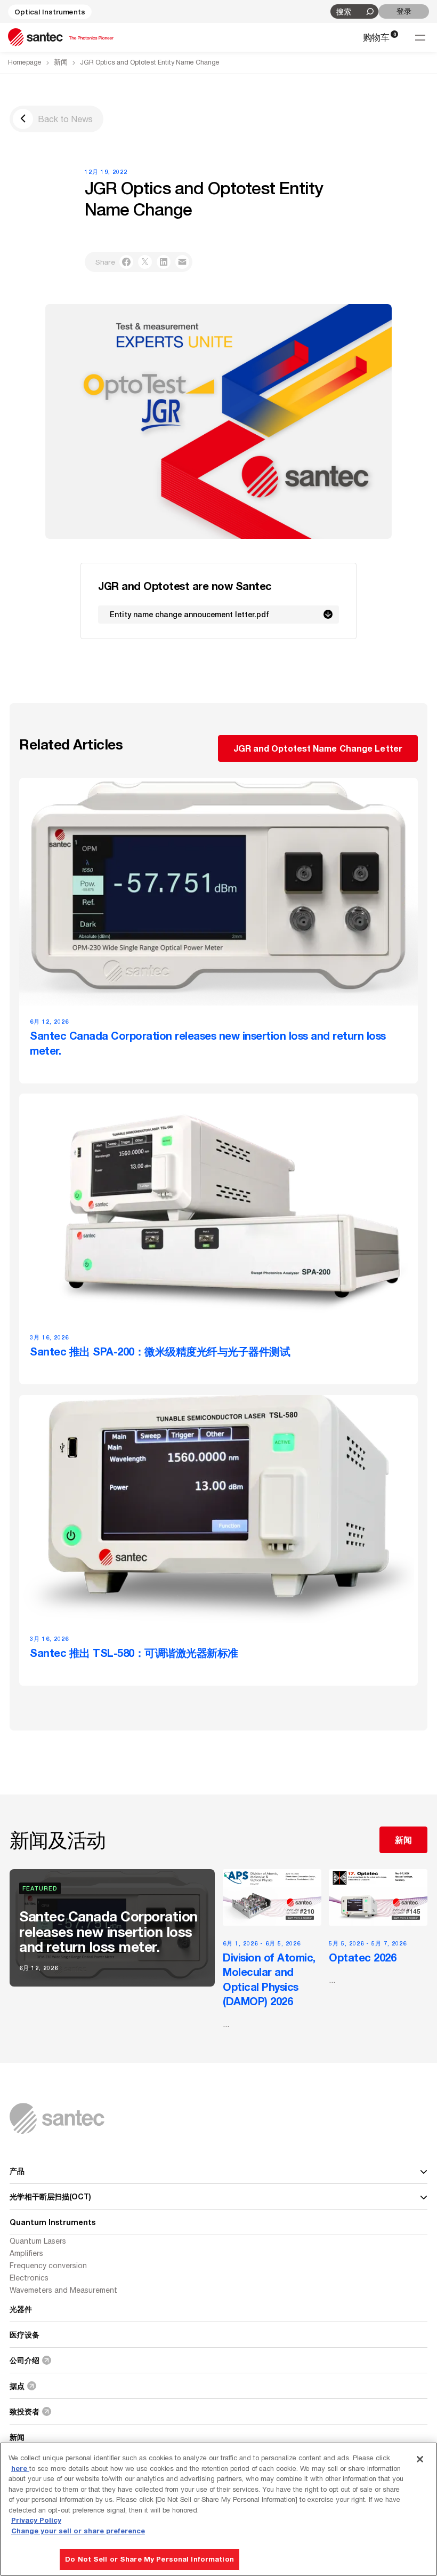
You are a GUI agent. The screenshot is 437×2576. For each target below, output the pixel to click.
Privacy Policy (36, 2520)
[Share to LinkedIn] (164, 262)
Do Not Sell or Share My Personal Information (149, 2559)
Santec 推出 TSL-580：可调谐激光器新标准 (134, 1653)
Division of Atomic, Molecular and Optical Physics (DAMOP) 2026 (269, 1979)
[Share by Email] (182, 262)
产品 (17, 2171)
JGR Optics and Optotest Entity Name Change (150, 62)
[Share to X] (145, 262)
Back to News (65, 119)
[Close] (420, 2459)
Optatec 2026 (362, 1957)
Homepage (25, 62)
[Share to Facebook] (126, 262)
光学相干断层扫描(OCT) (50, 2196)
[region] (218, 2509)
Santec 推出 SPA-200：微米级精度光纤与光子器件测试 (160, 1352)
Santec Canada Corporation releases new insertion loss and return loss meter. (208, 1043)
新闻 (61, 62)
